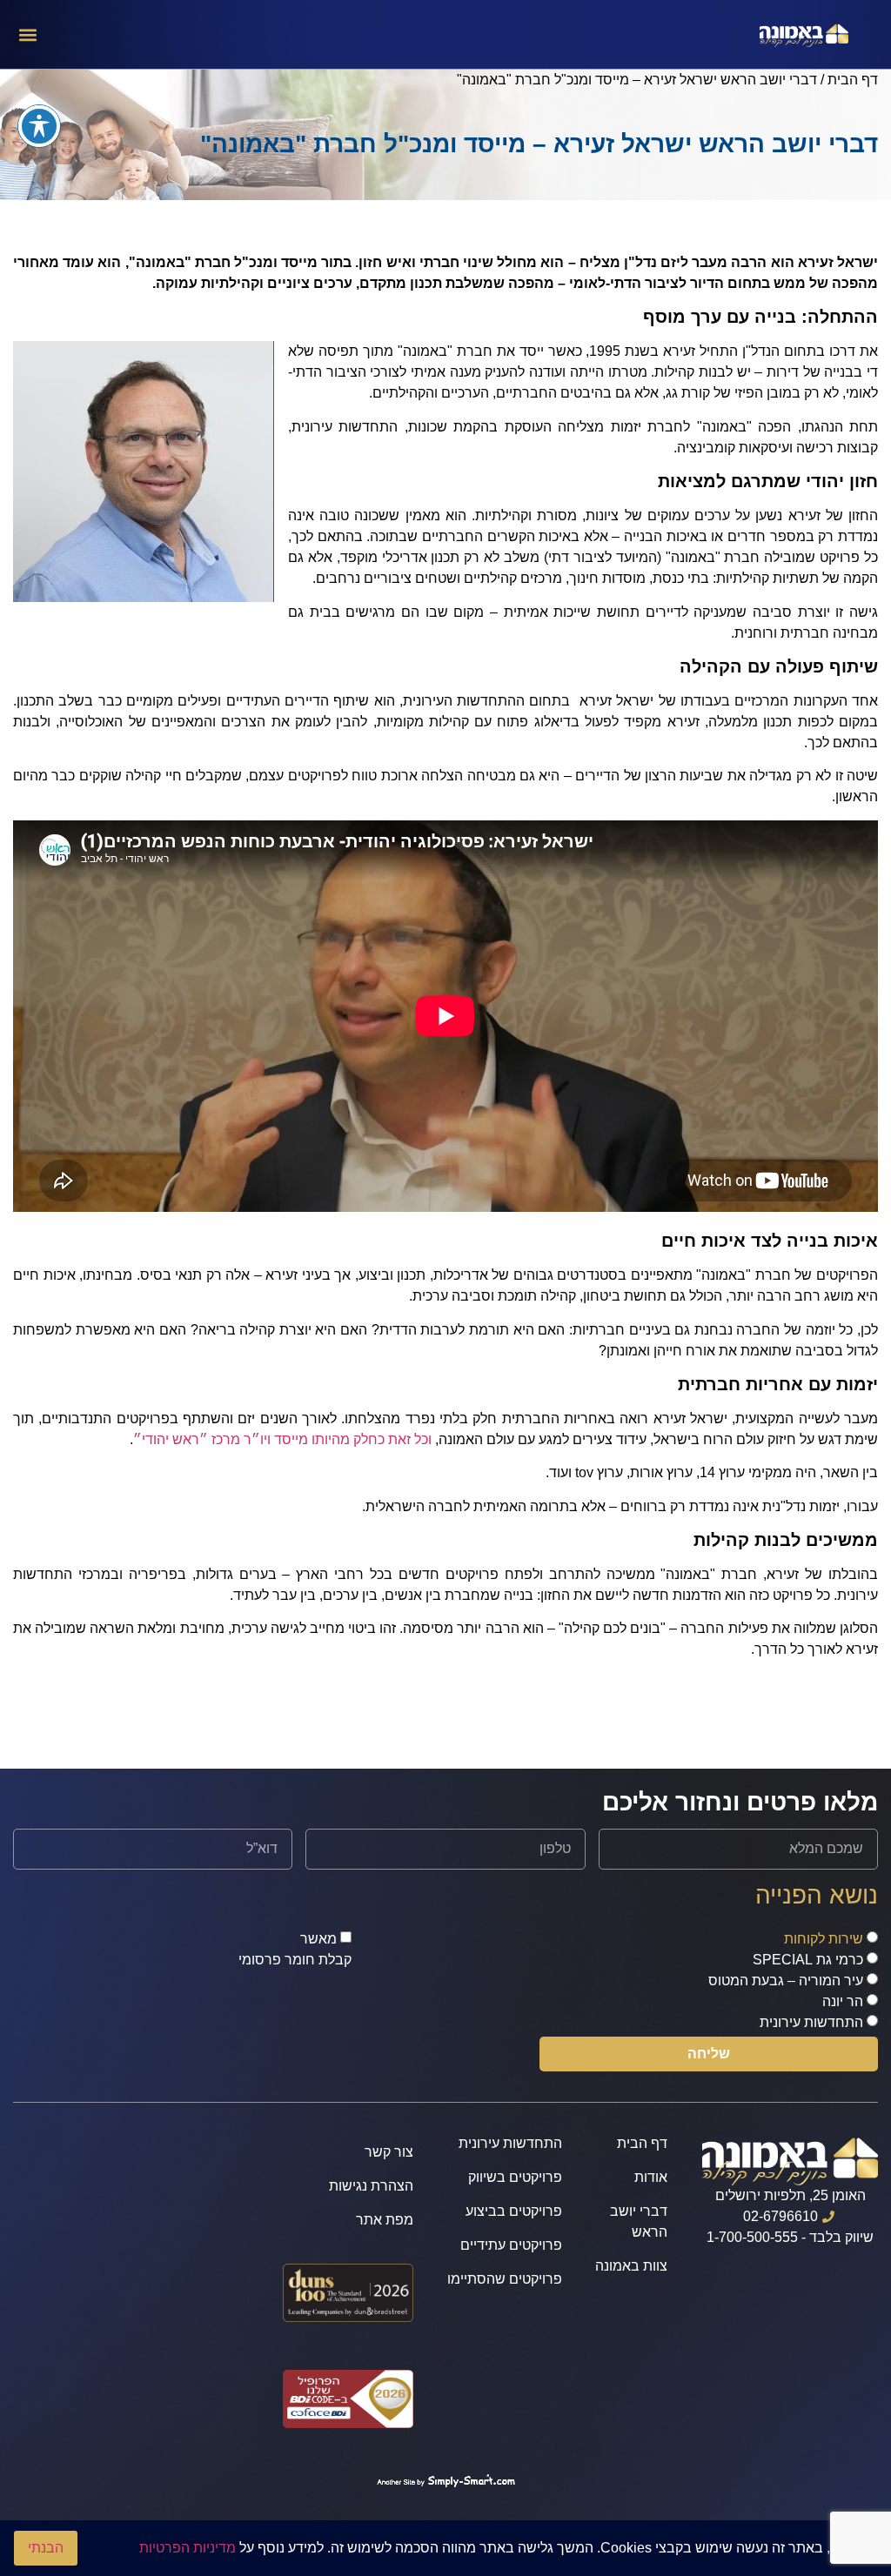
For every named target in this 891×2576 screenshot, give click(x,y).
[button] (27, 34)
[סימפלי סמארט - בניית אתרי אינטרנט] (445, 2482)
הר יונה (843, 2001)
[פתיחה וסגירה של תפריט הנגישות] (39, 126)
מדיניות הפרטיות (188, 2548)
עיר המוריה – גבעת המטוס (786, 1981)
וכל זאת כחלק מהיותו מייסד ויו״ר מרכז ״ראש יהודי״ (282, 1439)
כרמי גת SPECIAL (808, 1960)
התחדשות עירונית (811, 2022)
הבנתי (46, 2548)
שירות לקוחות (824, 1939)
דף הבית (853, 80)
